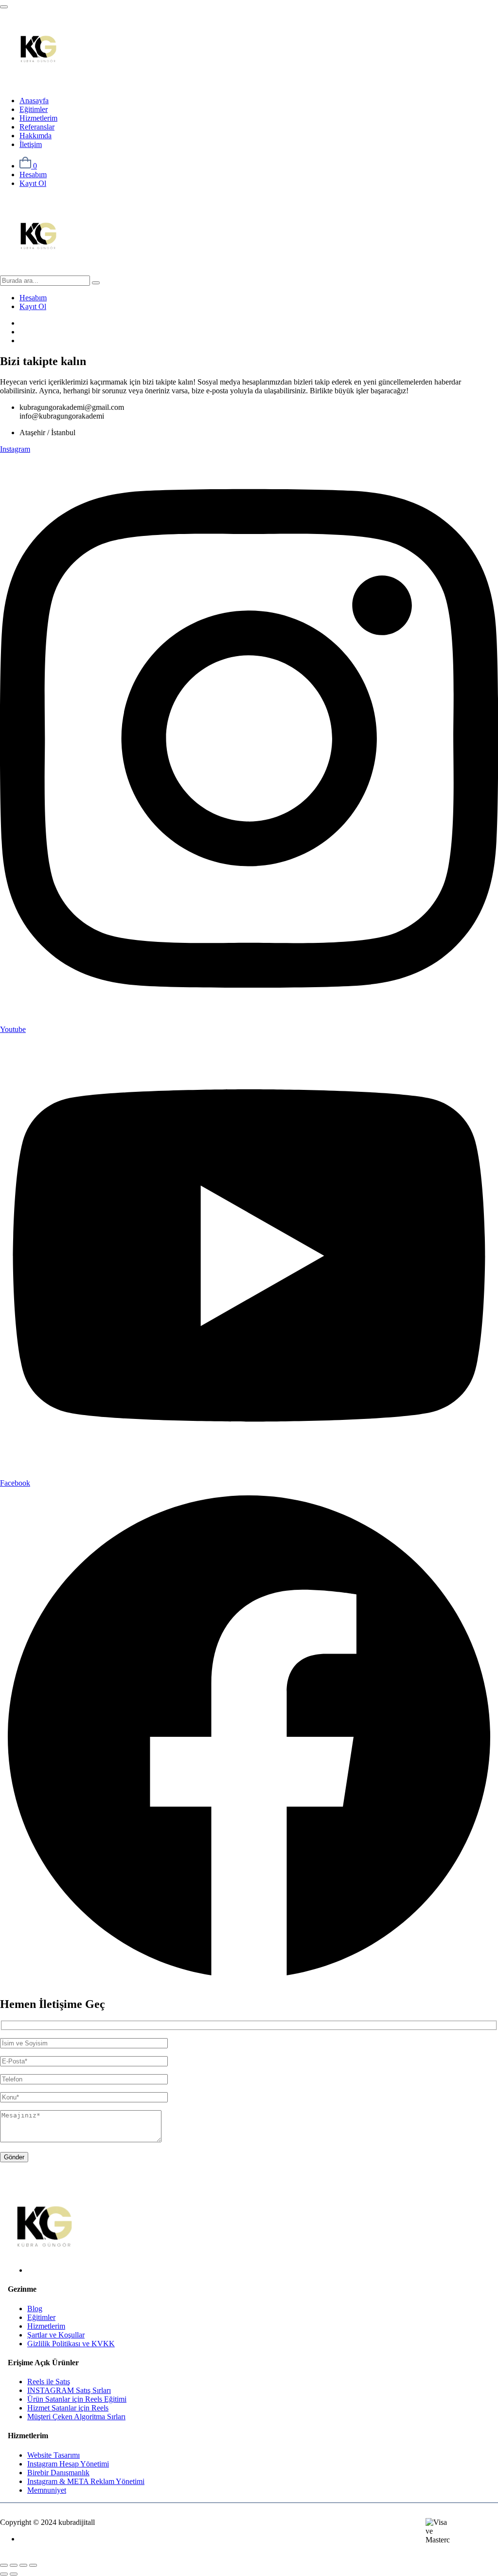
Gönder (14, 2157)
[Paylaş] (23, 2565)
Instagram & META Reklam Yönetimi (86, 2481)
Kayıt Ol (33, 183)
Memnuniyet (47, 2490)
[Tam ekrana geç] (14, 2565)
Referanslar (37, 127)
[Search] (96, 283)
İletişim (31, 144)
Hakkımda (36, 136)
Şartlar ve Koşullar (56, 2335)
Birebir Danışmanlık (58, 2473)
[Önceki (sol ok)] (4, 2574)
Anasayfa (34, 101)
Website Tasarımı (53, 2455)
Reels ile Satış (49, 2382)
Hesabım (33, 175)
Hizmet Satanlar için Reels (68, 2408)
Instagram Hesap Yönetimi (68, 2464)
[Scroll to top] (4, 7)
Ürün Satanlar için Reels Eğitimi (77, 2399)
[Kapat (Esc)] (33, 2565)
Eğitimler (34, 109)
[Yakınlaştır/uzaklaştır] (4, 2565)
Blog (35, 2309)
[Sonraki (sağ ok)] (14, 2574)
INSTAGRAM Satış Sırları (69, 2390)
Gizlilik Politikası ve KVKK (71, 2344)
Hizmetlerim (38, 118)
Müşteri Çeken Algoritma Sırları (76, 2417)
